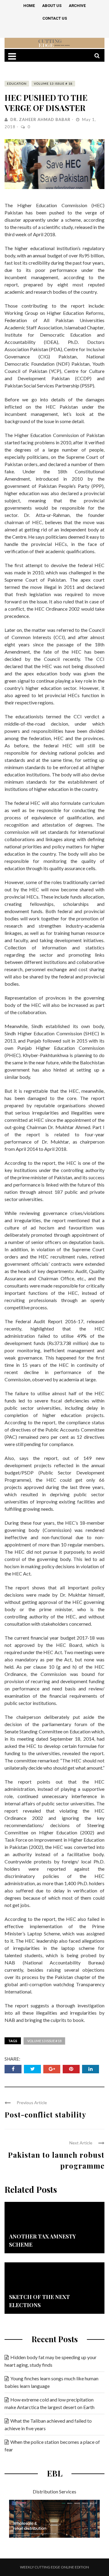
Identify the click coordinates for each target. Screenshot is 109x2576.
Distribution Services (54, 2491)
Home (29, 6)
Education (17, 83)
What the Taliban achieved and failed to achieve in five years (48, 2424)
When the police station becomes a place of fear (52, 2446)
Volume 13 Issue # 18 (53, 83)
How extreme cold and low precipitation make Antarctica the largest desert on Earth (50, 2403)
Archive (77, 6)
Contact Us (55, 18)
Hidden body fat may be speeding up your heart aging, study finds (51, 2361)
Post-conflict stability (45, 2114)
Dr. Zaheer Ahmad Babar (40, 119)
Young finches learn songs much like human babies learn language (51, 2382)
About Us (52, 6)
